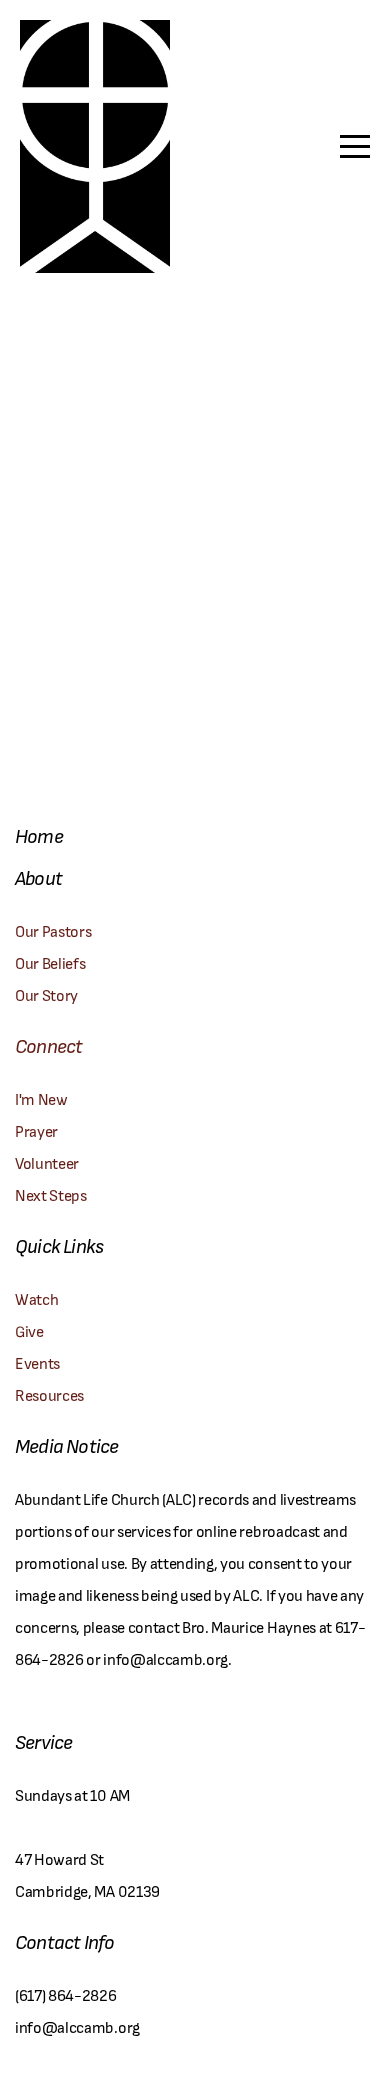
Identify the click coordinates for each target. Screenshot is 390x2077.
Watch (36, 1298)
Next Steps (51, 1194)
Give (29, 1330)
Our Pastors (53, 930)
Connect (48, 1045)
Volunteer (47, 1162)
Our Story (46, 994)
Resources (49, 1394)
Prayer (38, 1130)
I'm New (42, 1098)
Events (37, 1362)
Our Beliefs (50, 962)
